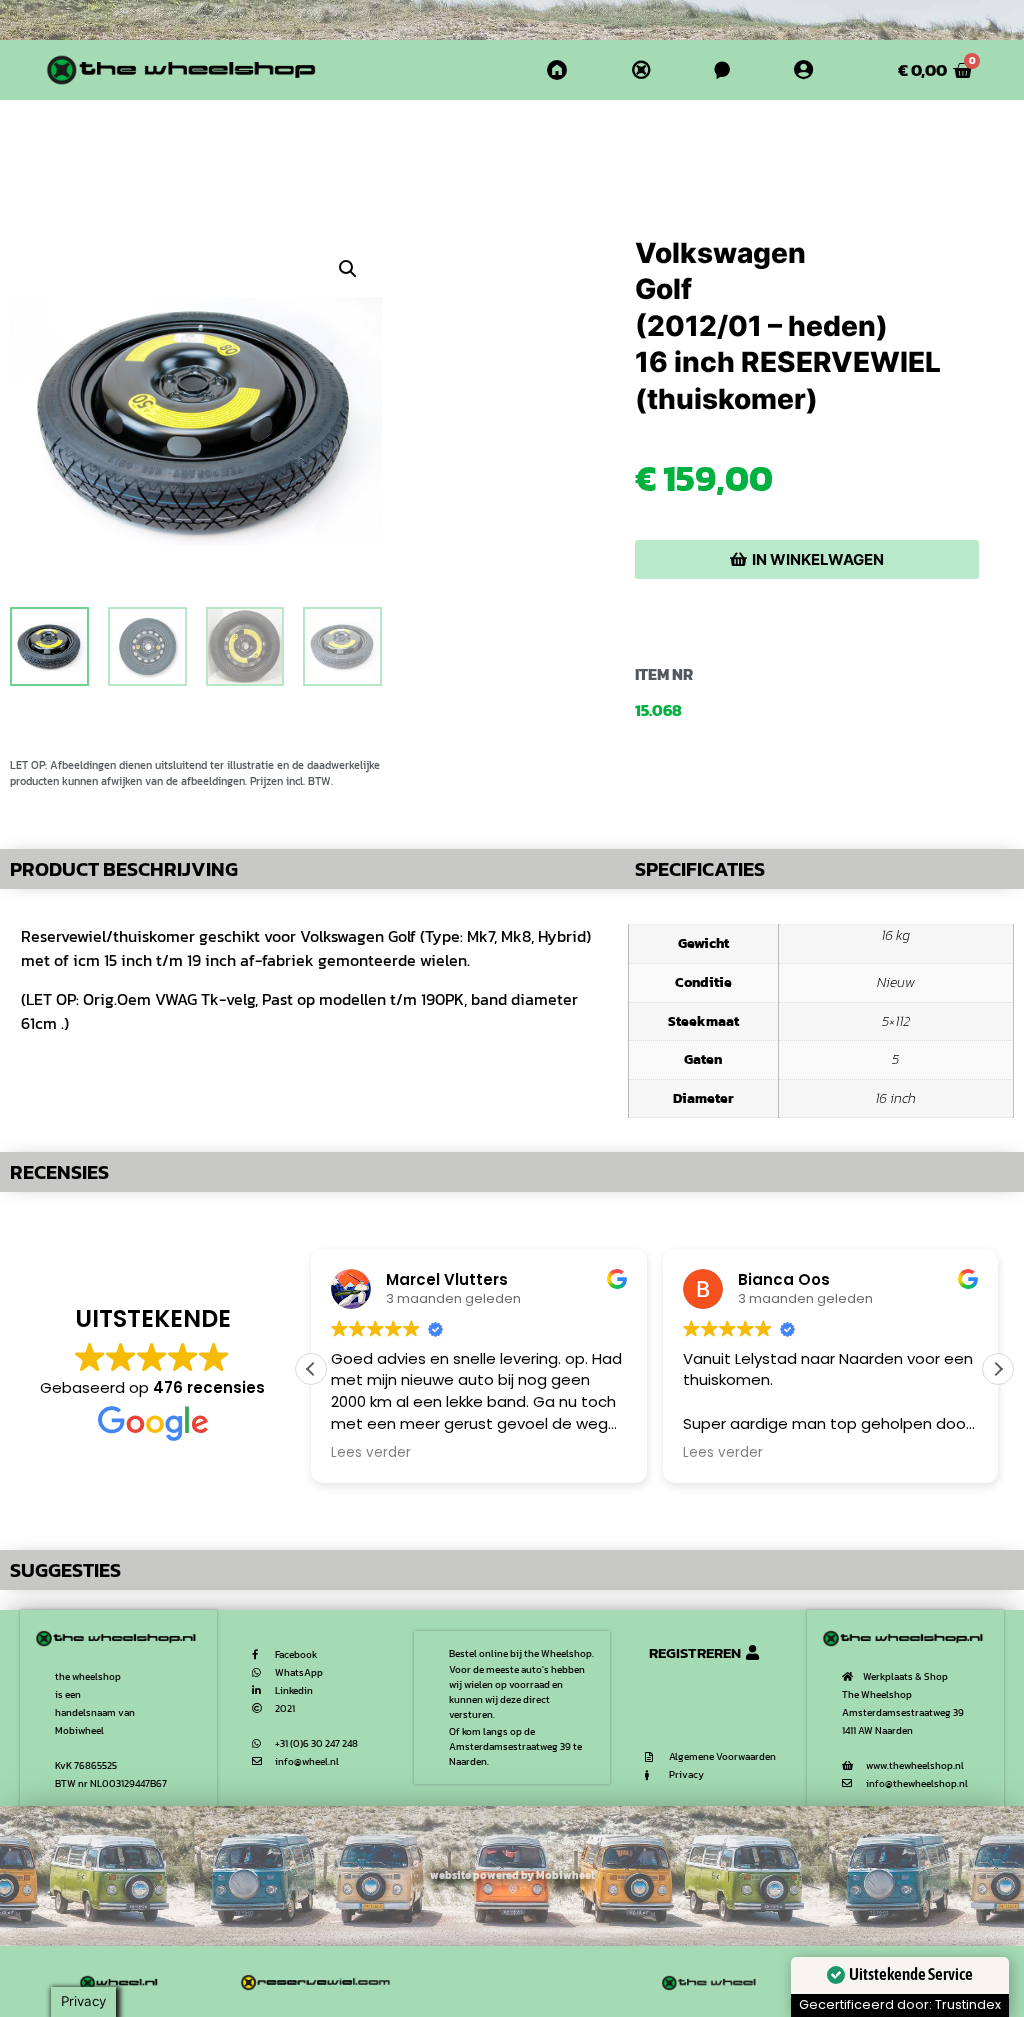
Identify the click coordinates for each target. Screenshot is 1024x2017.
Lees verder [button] (371, 1453)
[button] (348, 269)
